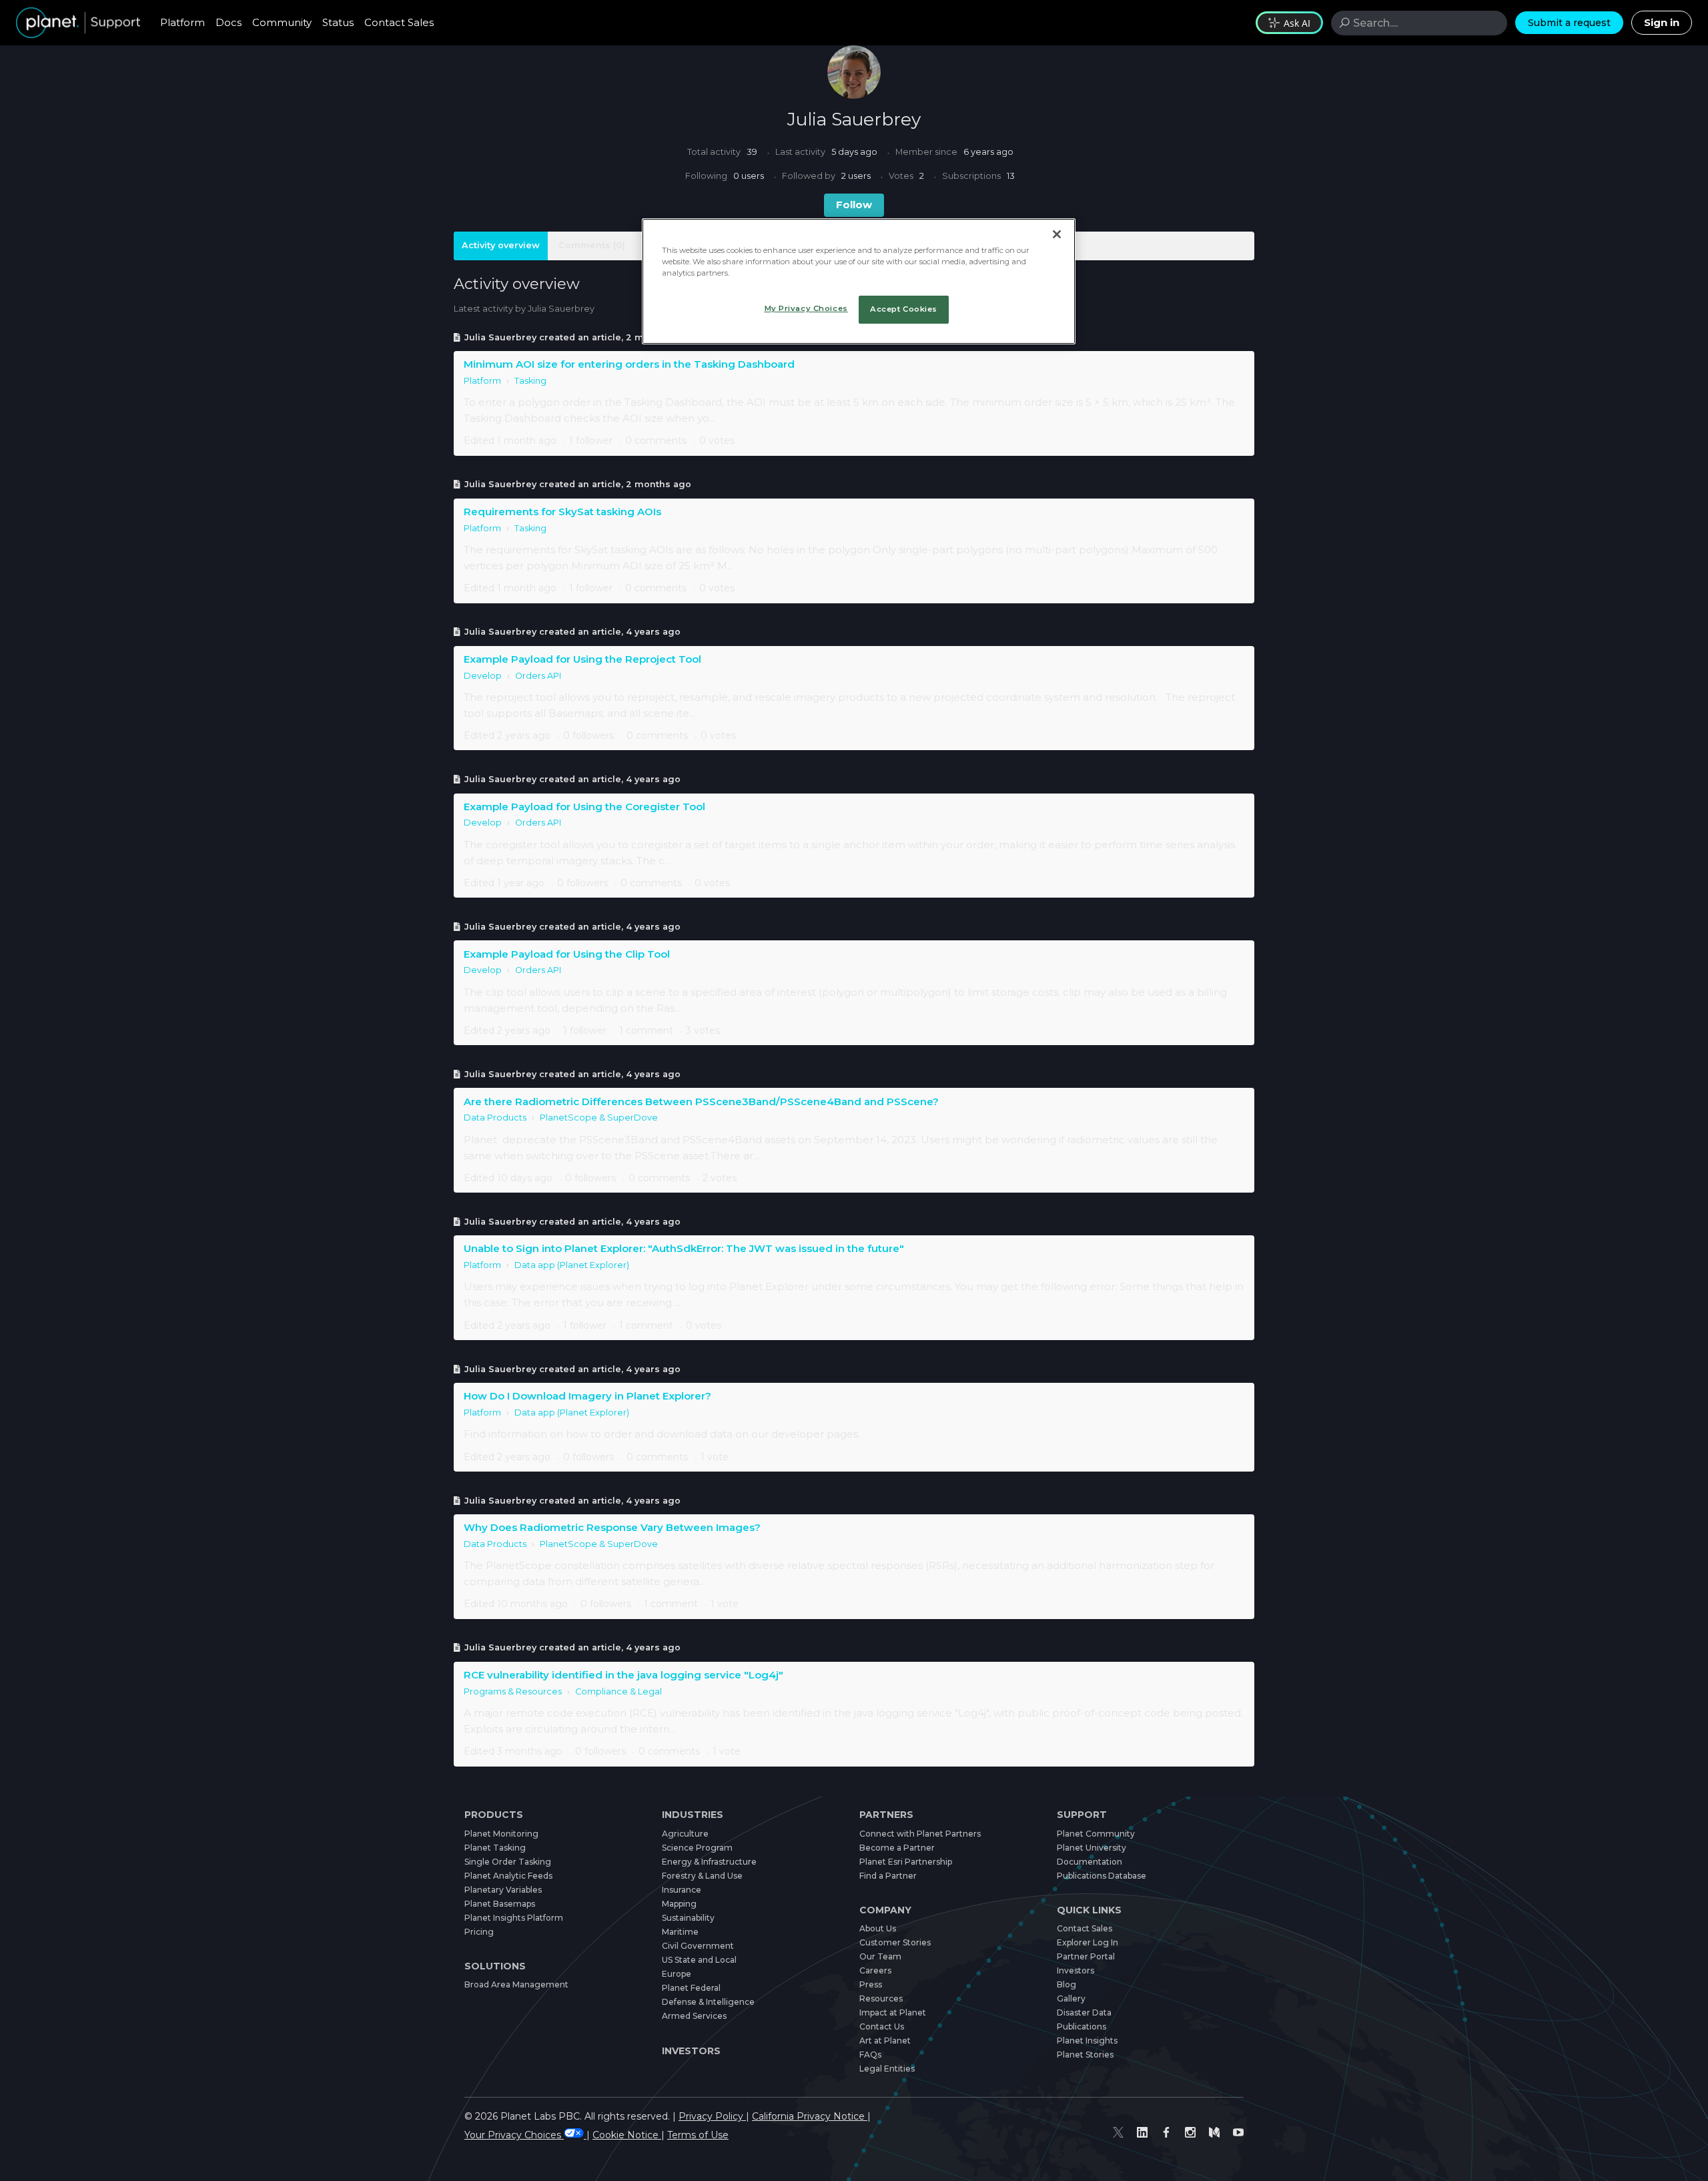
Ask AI (1297, 23)
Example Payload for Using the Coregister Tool (584, 807)
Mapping (679, 1904)
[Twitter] (1118, 2133)
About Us (878, 1928)
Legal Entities (887, 2069)
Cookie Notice (627, 2135)
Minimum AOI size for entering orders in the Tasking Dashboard (629, 364)
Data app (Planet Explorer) (572, 1265)
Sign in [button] (1662, 22)
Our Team (880, 1956)
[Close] (1057, 234)
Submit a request (1569, 23)
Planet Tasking (495, 1848)
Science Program (697, 1848)
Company (885, 1910)
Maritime (680, 1932)
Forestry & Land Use (702, 1876)
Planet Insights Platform (514, 1918)
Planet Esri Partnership (906, 1862)
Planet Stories (1085, 2055)
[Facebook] (1166, 2133)
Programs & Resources (513, 1691)
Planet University (1092, 1848)
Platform (182, 22)
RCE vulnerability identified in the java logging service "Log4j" (623, 1675)
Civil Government (698, 1946)
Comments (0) (592, 245)
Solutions (495, 1966)
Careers (875, 1970)
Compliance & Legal (618, 1691)
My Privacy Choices (806, 308)
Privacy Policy (712, 2116)
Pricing (479, 1932)
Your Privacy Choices (514, 2135)
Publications (1082, 2027)
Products (494, 1815)
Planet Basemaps (500, 1904)
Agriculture (685, 1834)
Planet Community (1096, 1834)
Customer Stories (895, 1942)
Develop (483, 676)
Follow (854, 205)
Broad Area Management (516, 1984)
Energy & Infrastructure (709, 1862)
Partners (886, 1815)
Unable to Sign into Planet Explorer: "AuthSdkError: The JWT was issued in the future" (684, 1248)
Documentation (1090, 1862)
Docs (229, 22)
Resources (881, 1998)
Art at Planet (885, 2041)
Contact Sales (399, 22)
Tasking (530, 381)
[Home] (78, 23)
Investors (691, 2051)
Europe (677, 1974)
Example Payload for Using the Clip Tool (567, 954)
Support (1082, 1815)
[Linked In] (1142, 2133)
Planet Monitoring (501, 1834)
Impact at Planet (893, 2012)
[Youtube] (1238, 2133)
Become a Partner (897, 1848)
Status (338, 22)
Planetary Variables (503, 1890)
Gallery (1071, 1998)
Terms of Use (698, 2135)
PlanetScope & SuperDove (599, 1118)
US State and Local (699, 1960)
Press (871, 1984)
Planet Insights (1087, 2041)
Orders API (538, 676)
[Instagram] (1190, 2133)
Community (282, 22)
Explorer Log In (1088, 1942)
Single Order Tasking (508, 1862)
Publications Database (1102, 1876)
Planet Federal (691, 1988)
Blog (1066, 1984)
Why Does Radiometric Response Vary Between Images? (612, 1527)
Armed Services (694, 2016)
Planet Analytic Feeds (508, 1876)
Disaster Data (1084, 2012)
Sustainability (688, 1918)
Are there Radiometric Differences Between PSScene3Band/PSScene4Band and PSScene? (701, 1102)
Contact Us (882, 2027)
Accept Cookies (904, 309)
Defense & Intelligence (708, 2002)
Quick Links (1089, 1910)
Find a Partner (888, 1876)
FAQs (870, 2055)
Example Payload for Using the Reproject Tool (582, 659)
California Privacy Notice (810, 2116)
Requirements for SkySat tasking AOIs (562, 512)
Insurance (682, 1890)
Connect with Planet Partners (920, 1834)
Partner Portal (1086, 1956)
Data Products (495, 1118)
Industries (693, 1815)
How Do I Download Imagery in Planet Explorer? (587, 1396)
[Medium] (1214, 2133)
